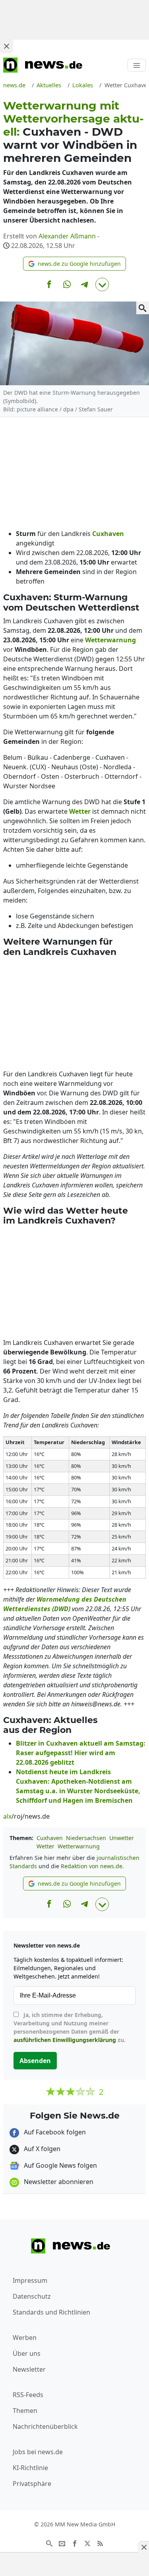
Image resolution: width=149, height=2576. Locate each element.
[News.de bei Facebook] (75, 2543)
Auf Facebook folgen (54, 2132)
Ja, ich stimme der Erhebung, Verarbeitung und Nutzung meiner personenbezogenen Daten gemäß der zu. (70, 2027)
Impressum (30, 2280)
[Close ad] (6, 46)
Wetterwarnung (79, 1846)
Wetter (45, 1846)
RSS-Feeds (28, 2395)
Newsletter (29, 2369)
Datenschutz (32, 2296)
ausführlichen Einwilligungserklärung (65, 2040)
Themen (25, 2411)
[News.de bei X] (87, 2543)
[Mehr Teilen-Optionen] (102, 284)
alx (7, 1816)
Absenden (35, 2061)
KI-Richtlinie (30, 2468)
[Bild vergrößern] (143, 308)
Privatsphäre (32, 2484)
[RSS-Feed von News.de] (100, 2543)
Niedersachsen (86, 1838)
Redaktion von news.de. (92, 1866)
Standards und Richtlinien (51, 2312)
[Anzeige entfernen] (143, 2547)
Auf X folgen (41, 2149)
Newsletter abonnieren (58, 2182)
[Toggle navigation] (137, 65)
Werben (25, 2338)
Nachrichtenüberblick (45, 2426)
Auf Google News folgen (60, 2165)
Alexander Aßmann (67, 236)
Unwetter (122, 1838)
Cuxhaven (50, 1838)
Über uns (27, 2353)
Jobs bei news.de (38, 2452)
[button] (74, 264)
